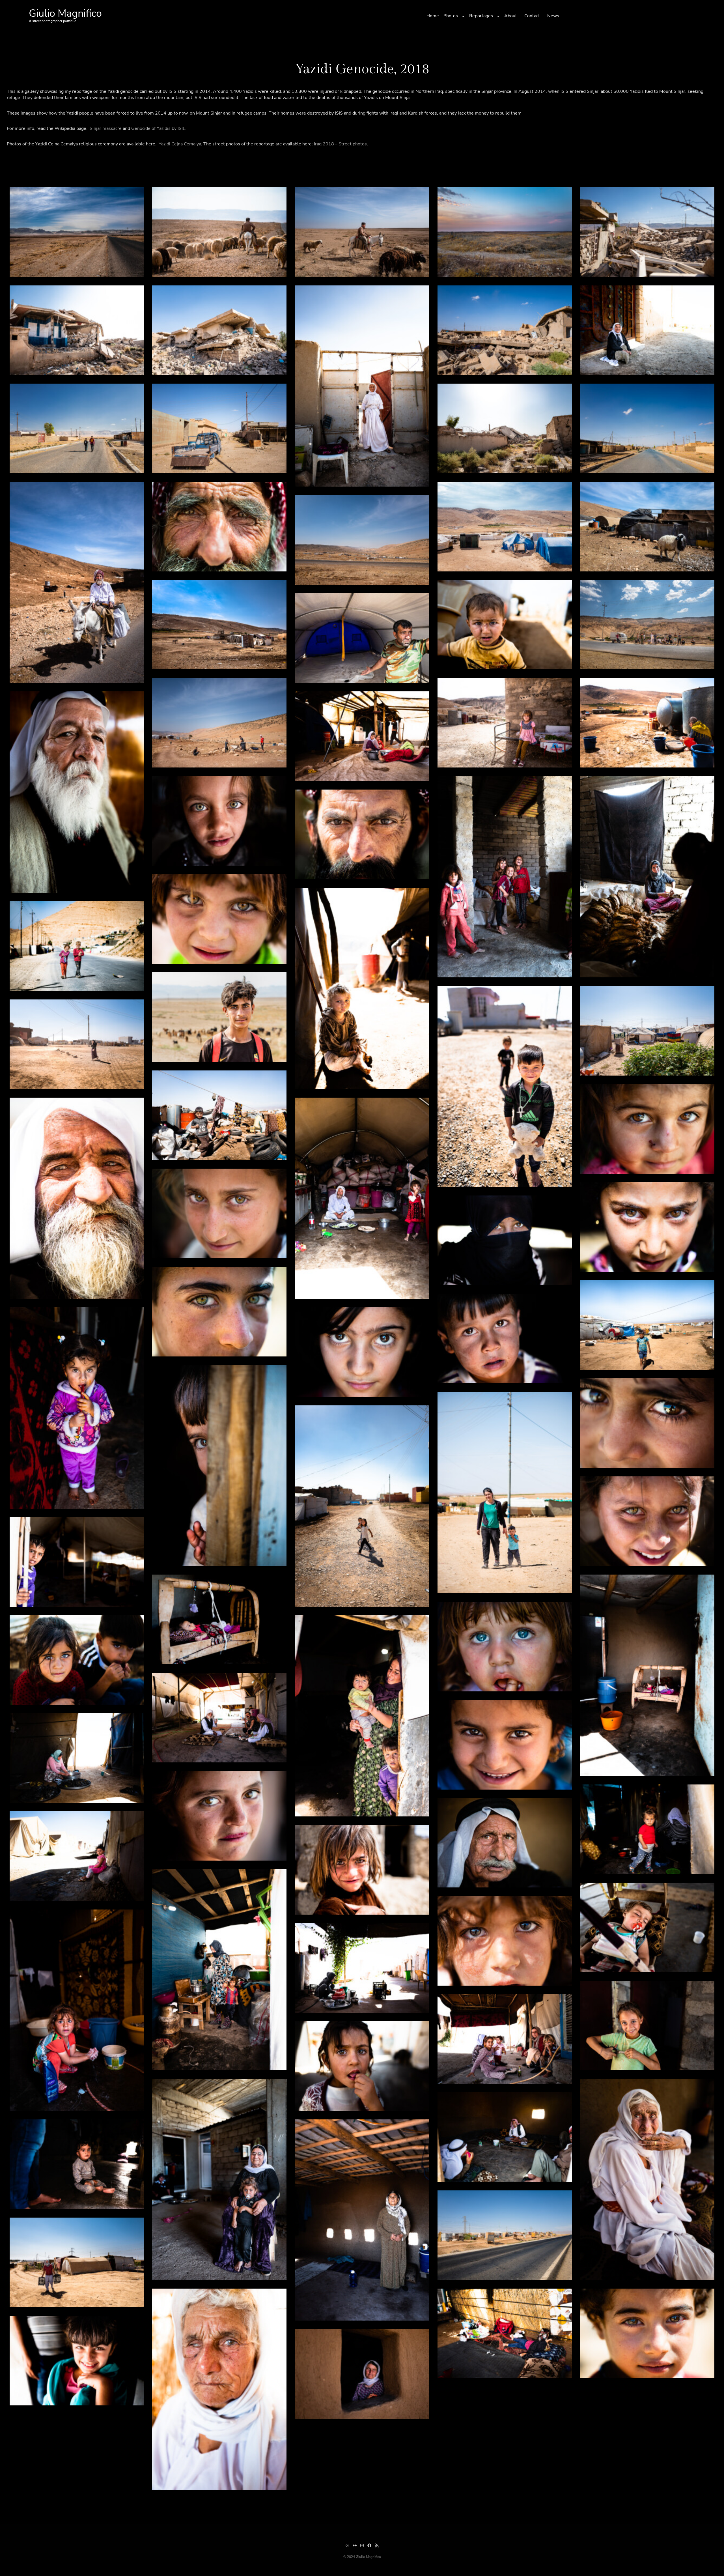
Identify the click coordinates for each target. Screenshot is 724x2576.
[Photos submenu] (463, 16)
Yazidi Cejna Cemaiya (180, 144)
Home (433, 16)
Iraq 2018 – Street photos (340, 144)
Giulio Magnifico (65, 13)
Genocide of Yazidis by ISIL (158, 128)
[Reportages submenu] (498, 16)
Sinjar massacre (106, 128)
